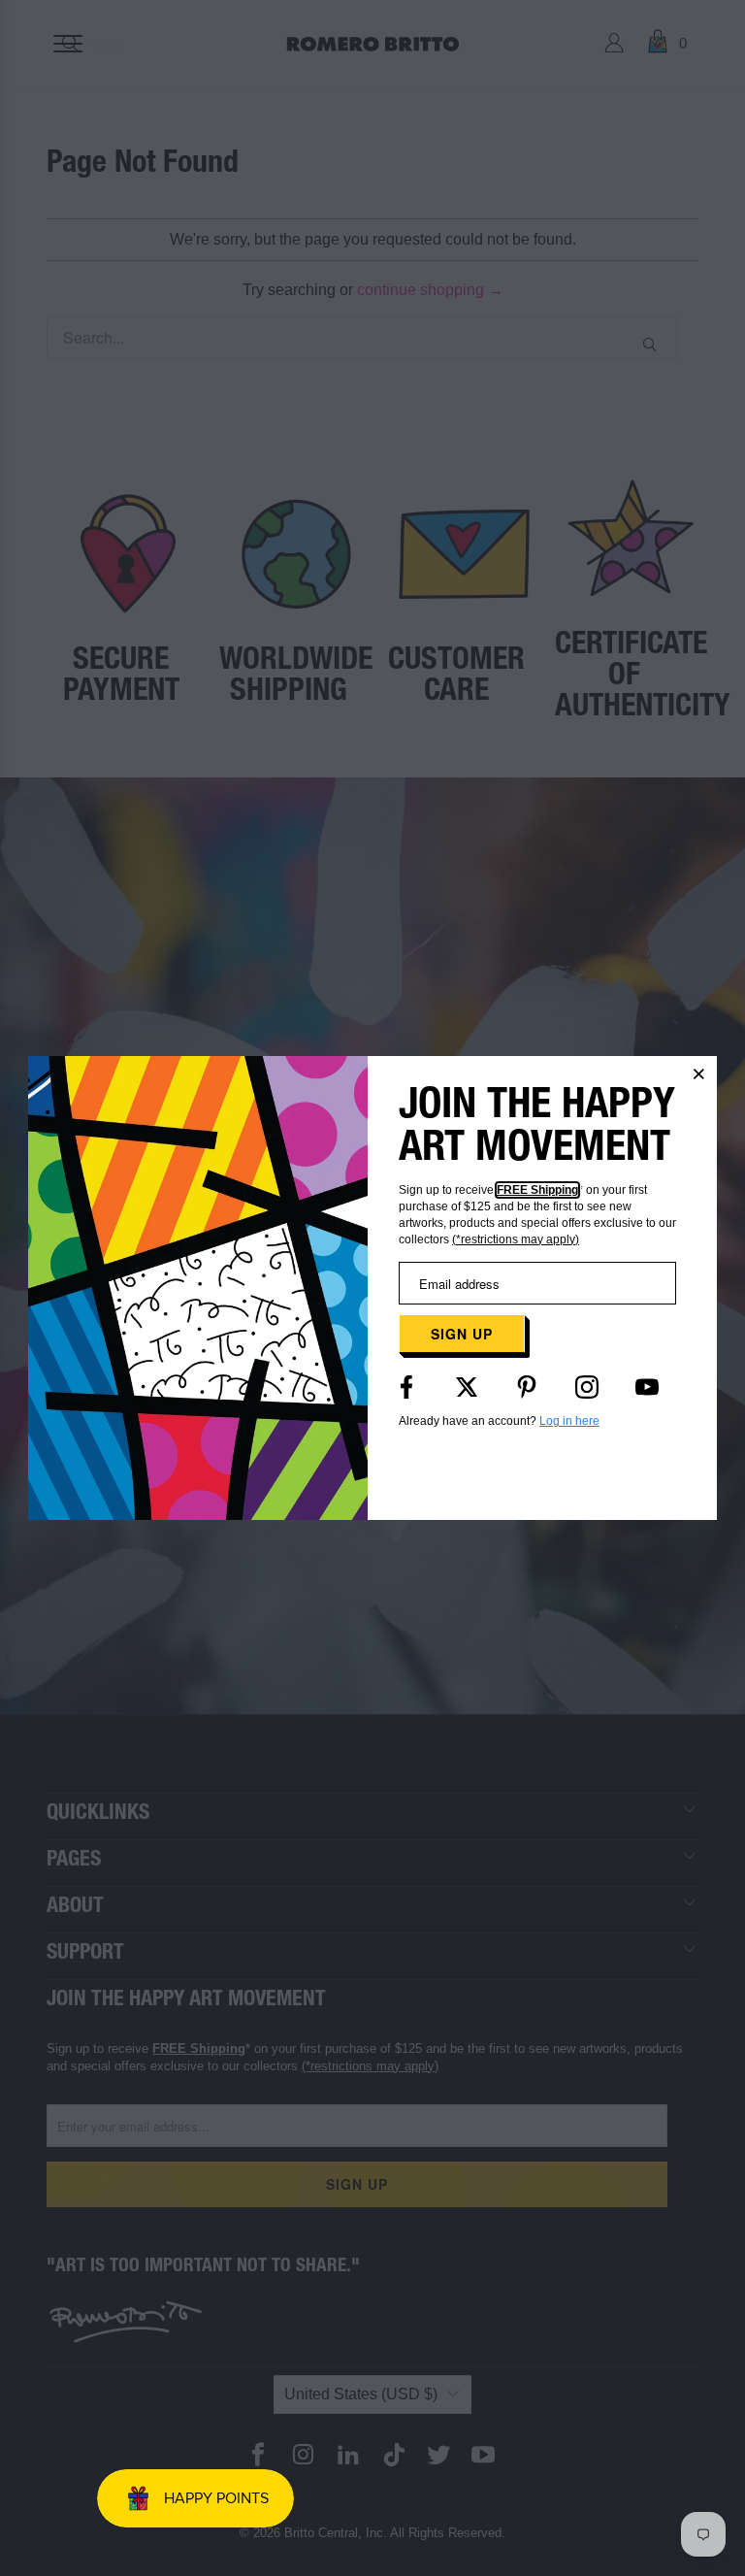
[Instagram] (587, 1387)
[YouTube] (647, 1387)
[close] (699, 1073)
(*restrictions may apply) (516, 1239)
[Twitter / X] (467, 1387)
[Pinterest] (527, 1387)
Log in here (569, 1421)
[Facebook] (406, 1387)
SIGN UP (462, 1334)
